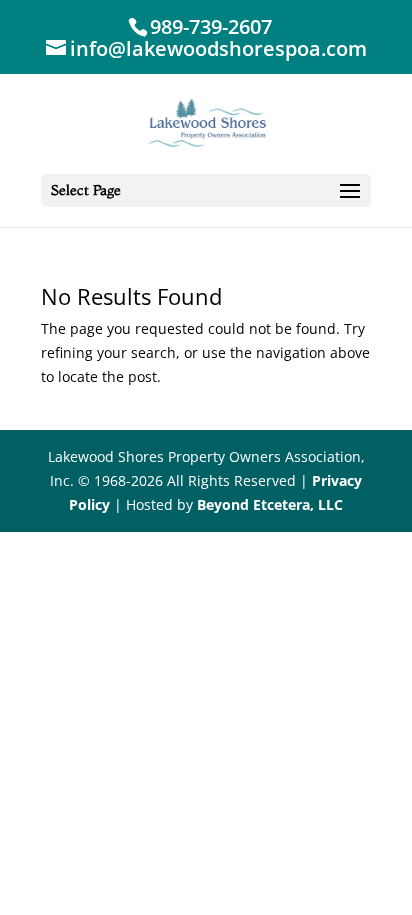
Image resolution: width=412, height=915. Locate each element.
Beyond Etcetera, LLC (270, 504)
